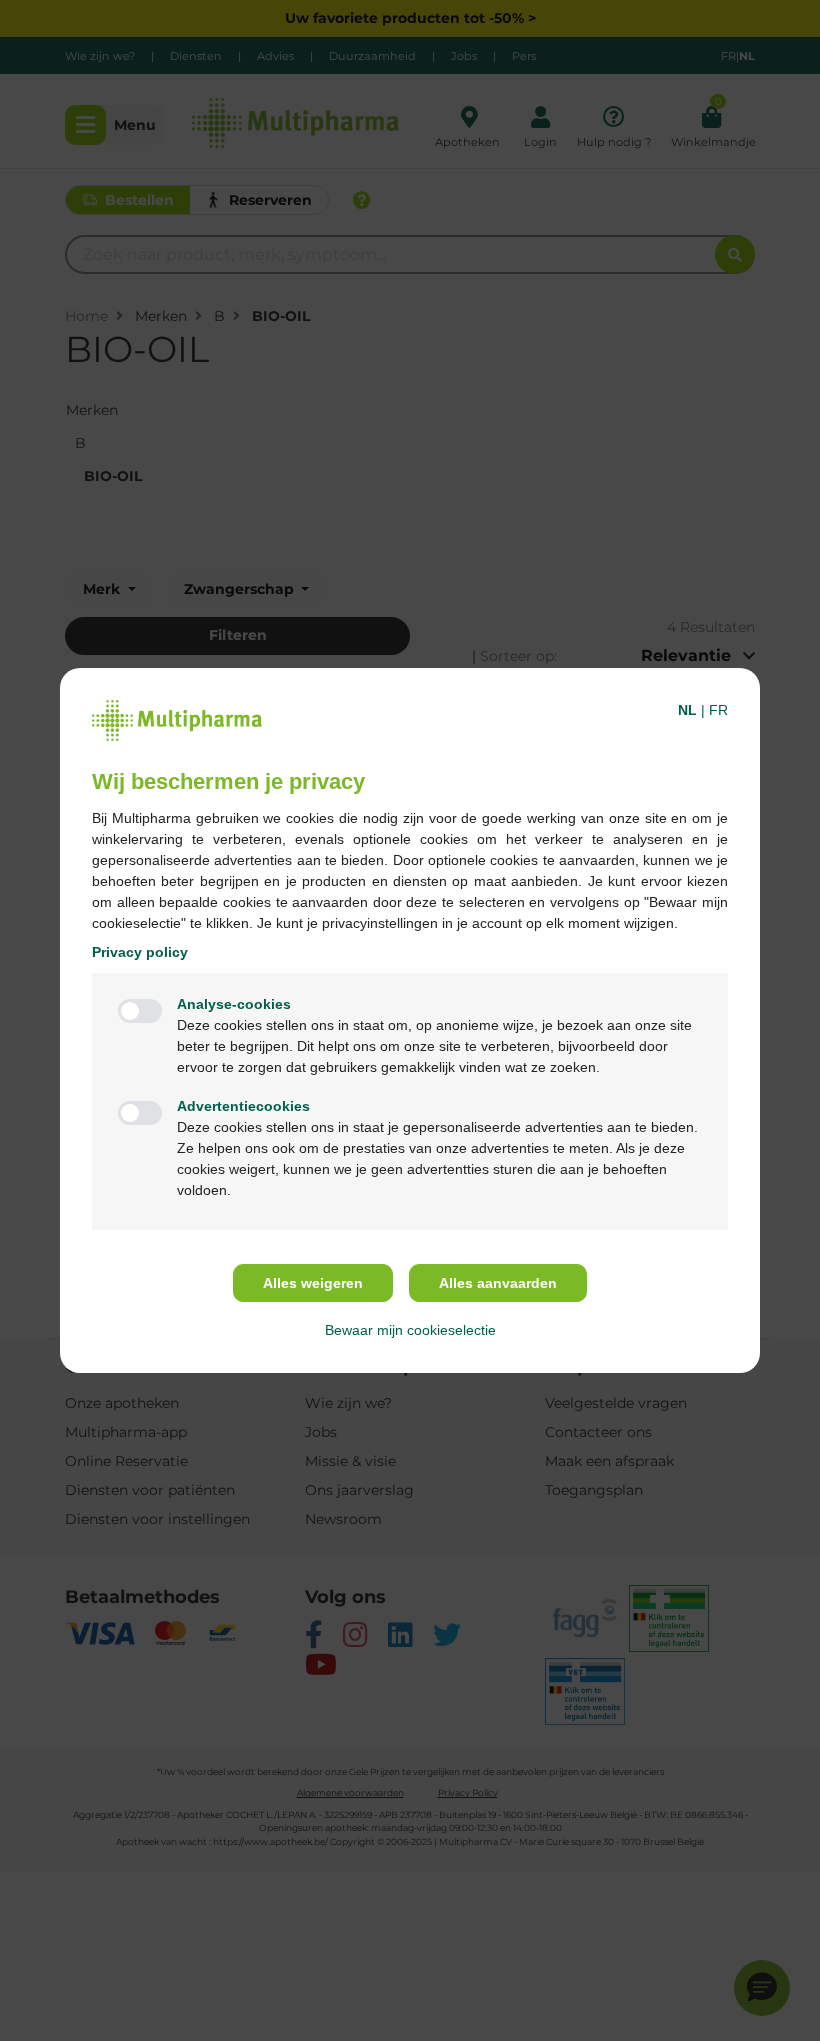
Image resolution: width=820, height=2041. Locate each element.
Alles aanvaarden (498, 1283)
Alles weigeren (313, 1283)
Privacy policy (140, 952)
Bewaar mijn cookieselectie (410, 1330)
